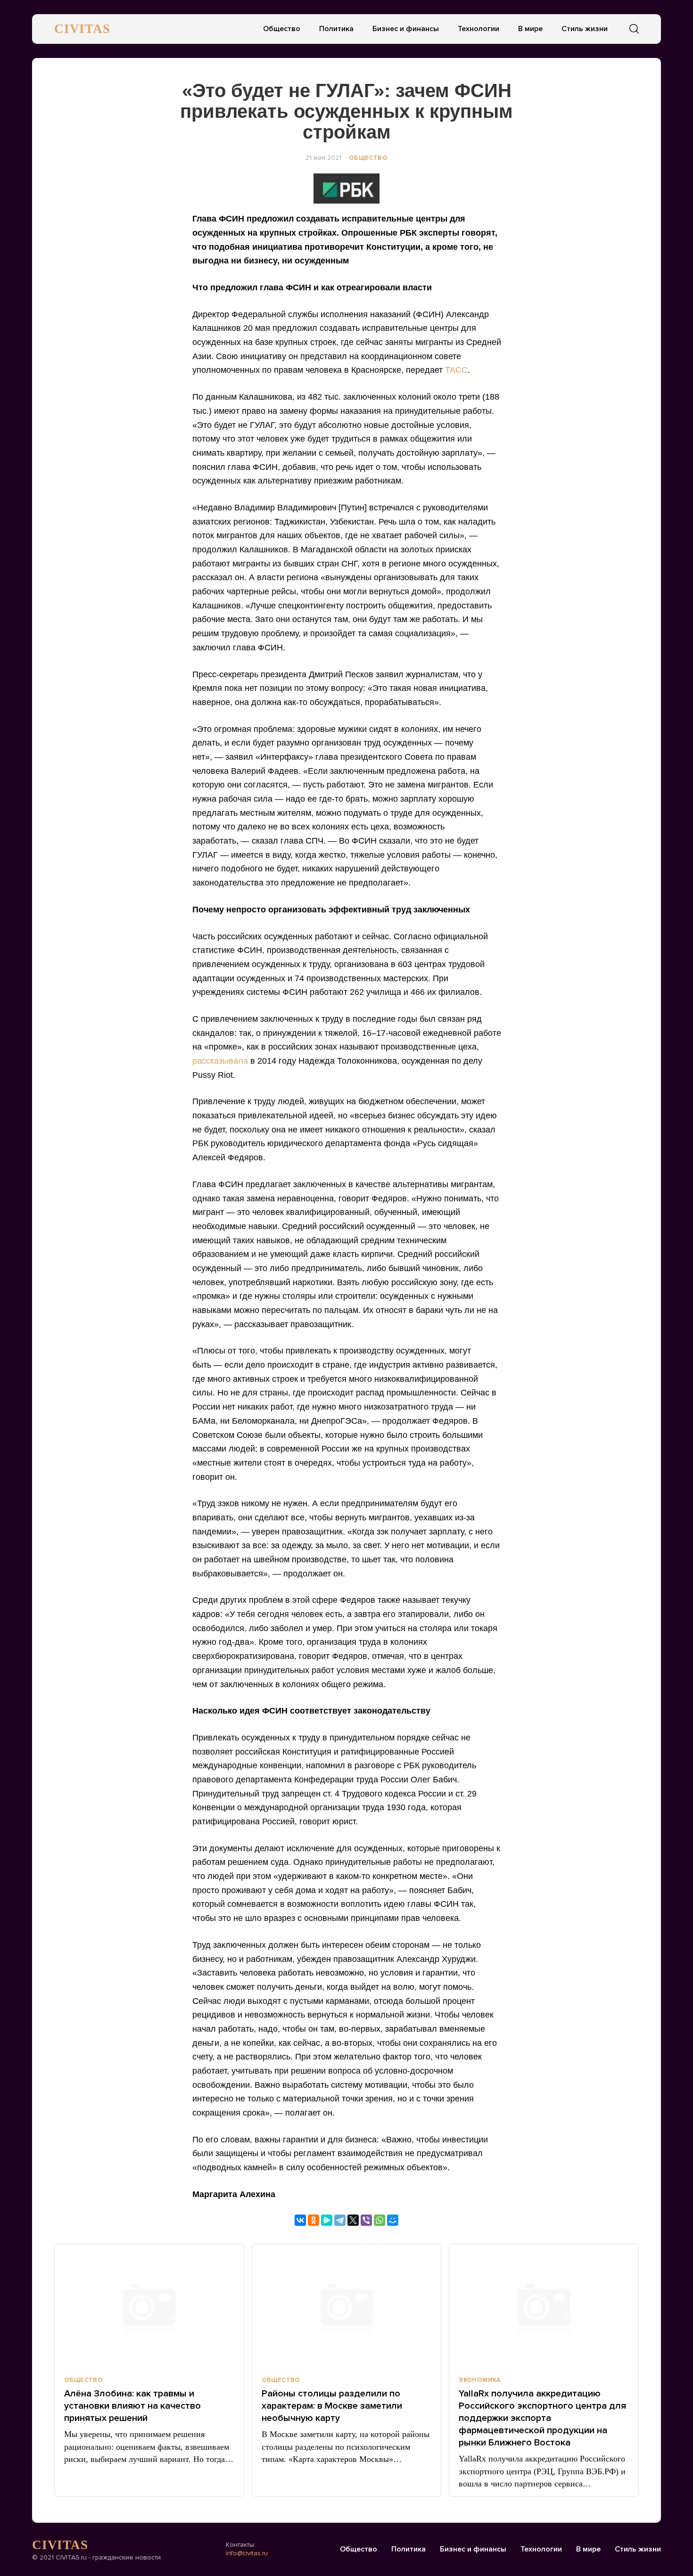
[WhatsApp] (379, 2220)
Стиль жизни (585, 29)
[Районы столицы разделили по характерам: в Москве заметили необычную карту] (347, 2306)
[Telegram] (340, 2220)
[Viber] (366, 2220)
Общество (282, 29)
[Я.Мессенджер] (327, 2220)
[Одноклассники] (313, 2220)
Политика (336, 29)
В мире (530, 29)
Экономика (480, 2380)
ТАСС (456, 370)
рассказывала (220, 1061)
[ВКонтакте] (300, 2220)
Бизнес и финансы (406, 29)
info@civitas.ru (247, 2553)
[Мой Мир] (393, 2220)
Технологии (478, 29)
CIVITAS (82, 29)
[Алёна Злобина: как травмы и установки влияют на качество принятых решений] (149, 2306)
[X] (353, 2220)
